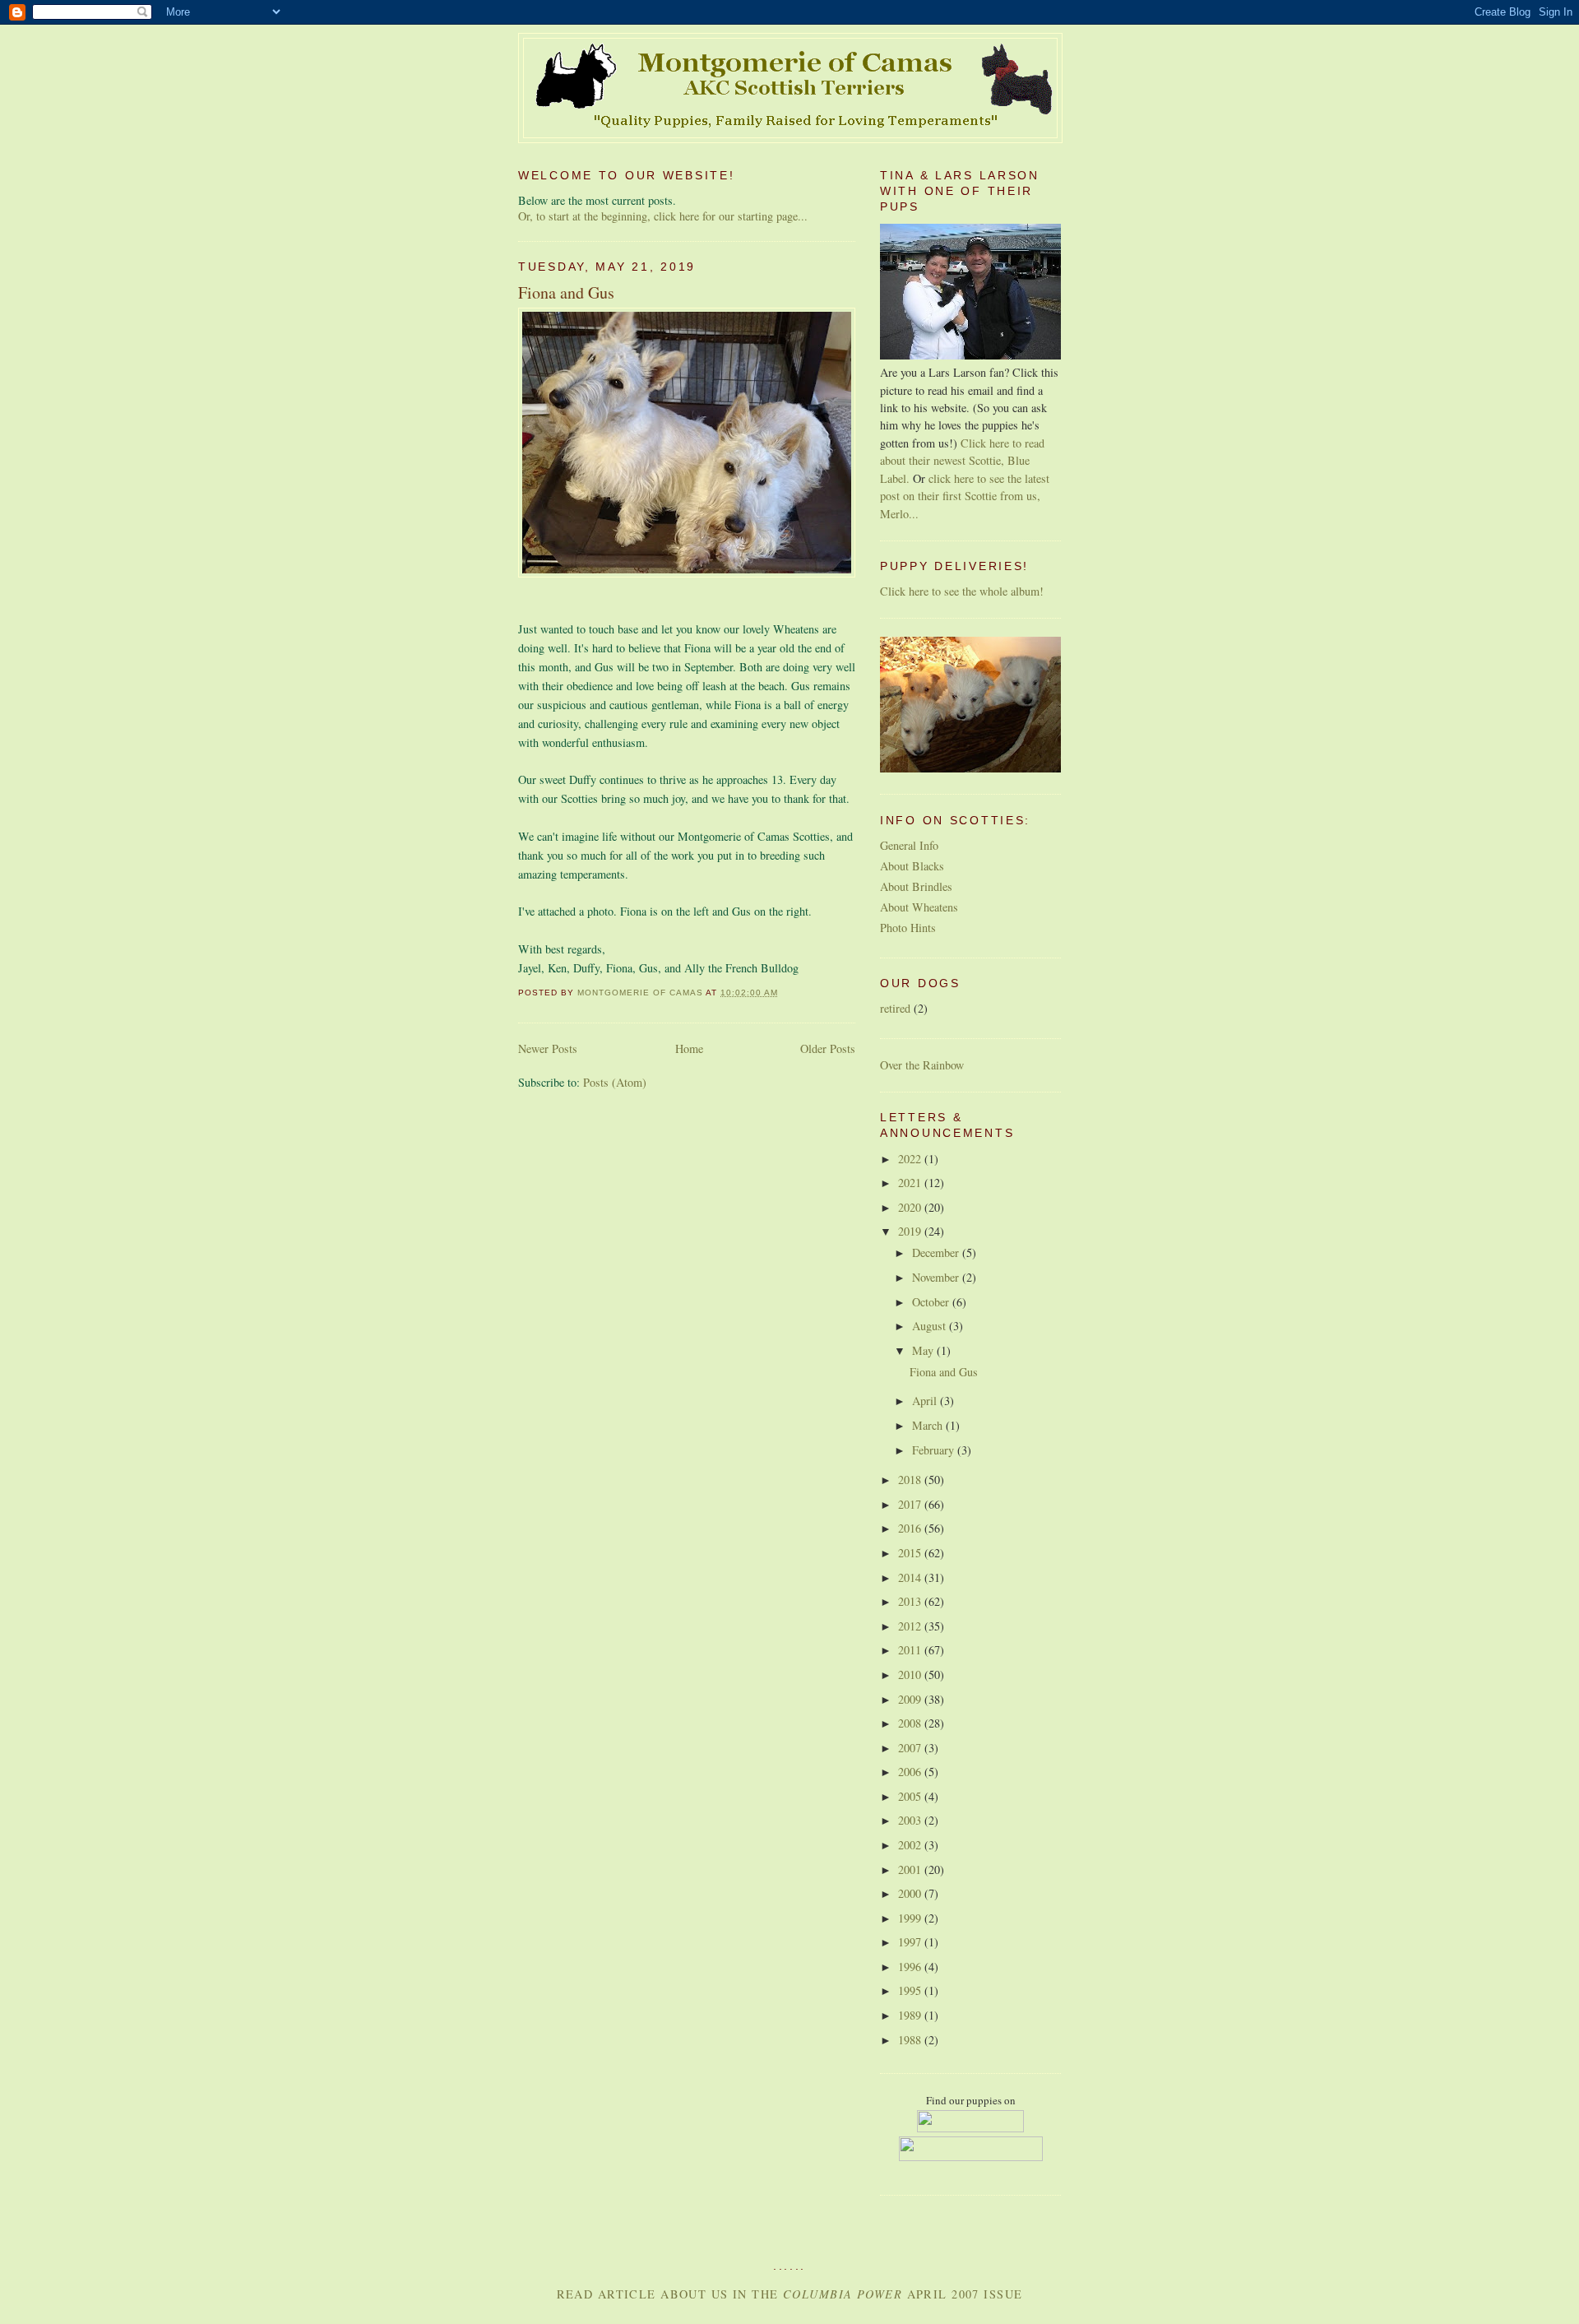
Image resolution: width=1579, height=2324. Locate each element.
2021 (911, 1183)
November (937, 1277)
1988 (911, 2040)
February (935, 1450)
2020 (911, 1207)
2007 (911, 1748)
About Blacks (912, 866)
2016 (911, 1528)
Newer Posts (548, 1048)
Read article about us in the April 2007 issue (790, 2294)
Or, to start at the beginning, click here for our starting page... (663, 216)
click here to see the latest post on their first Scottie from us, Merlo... (965, 496)
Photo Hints (908, 928)
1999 (911, 1918)
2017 (911, 1504)
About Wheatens (919, 907)
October (932, 1302)
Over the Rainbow (922, 1065)
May (924, 1350)
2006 (911, 1772)
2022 (911, 1159)
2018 (911, 1480)
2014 (911, 1577)
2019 (911, 1231)
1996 (911, 1967)
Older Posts (828, 1048)
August (931, 1326)
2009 (911, 1699)
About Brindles (916, 886)
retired (895, 1008)
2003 (911, 1820)
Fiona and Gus (566, 292)
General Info (909, 845)
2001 (911, 1869)
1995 (911, 1990)
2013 (911, 1601)
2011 (911, 1650)
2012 (911, 1626)
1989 (911, 2015)
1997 (911, 1942)
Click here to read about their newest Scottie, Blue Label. (962, 461)
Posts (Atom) (615, 1082)
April (926, 1401)
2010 (911, 1675)
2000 (911, 1893)
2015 (911, 1553)
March (929, 1425)
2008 (911, 1723)
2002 (911, 1845)
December (937, 1252)
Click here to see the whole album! (962, 591)
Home (689, 1048)
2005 (911, 1796)
